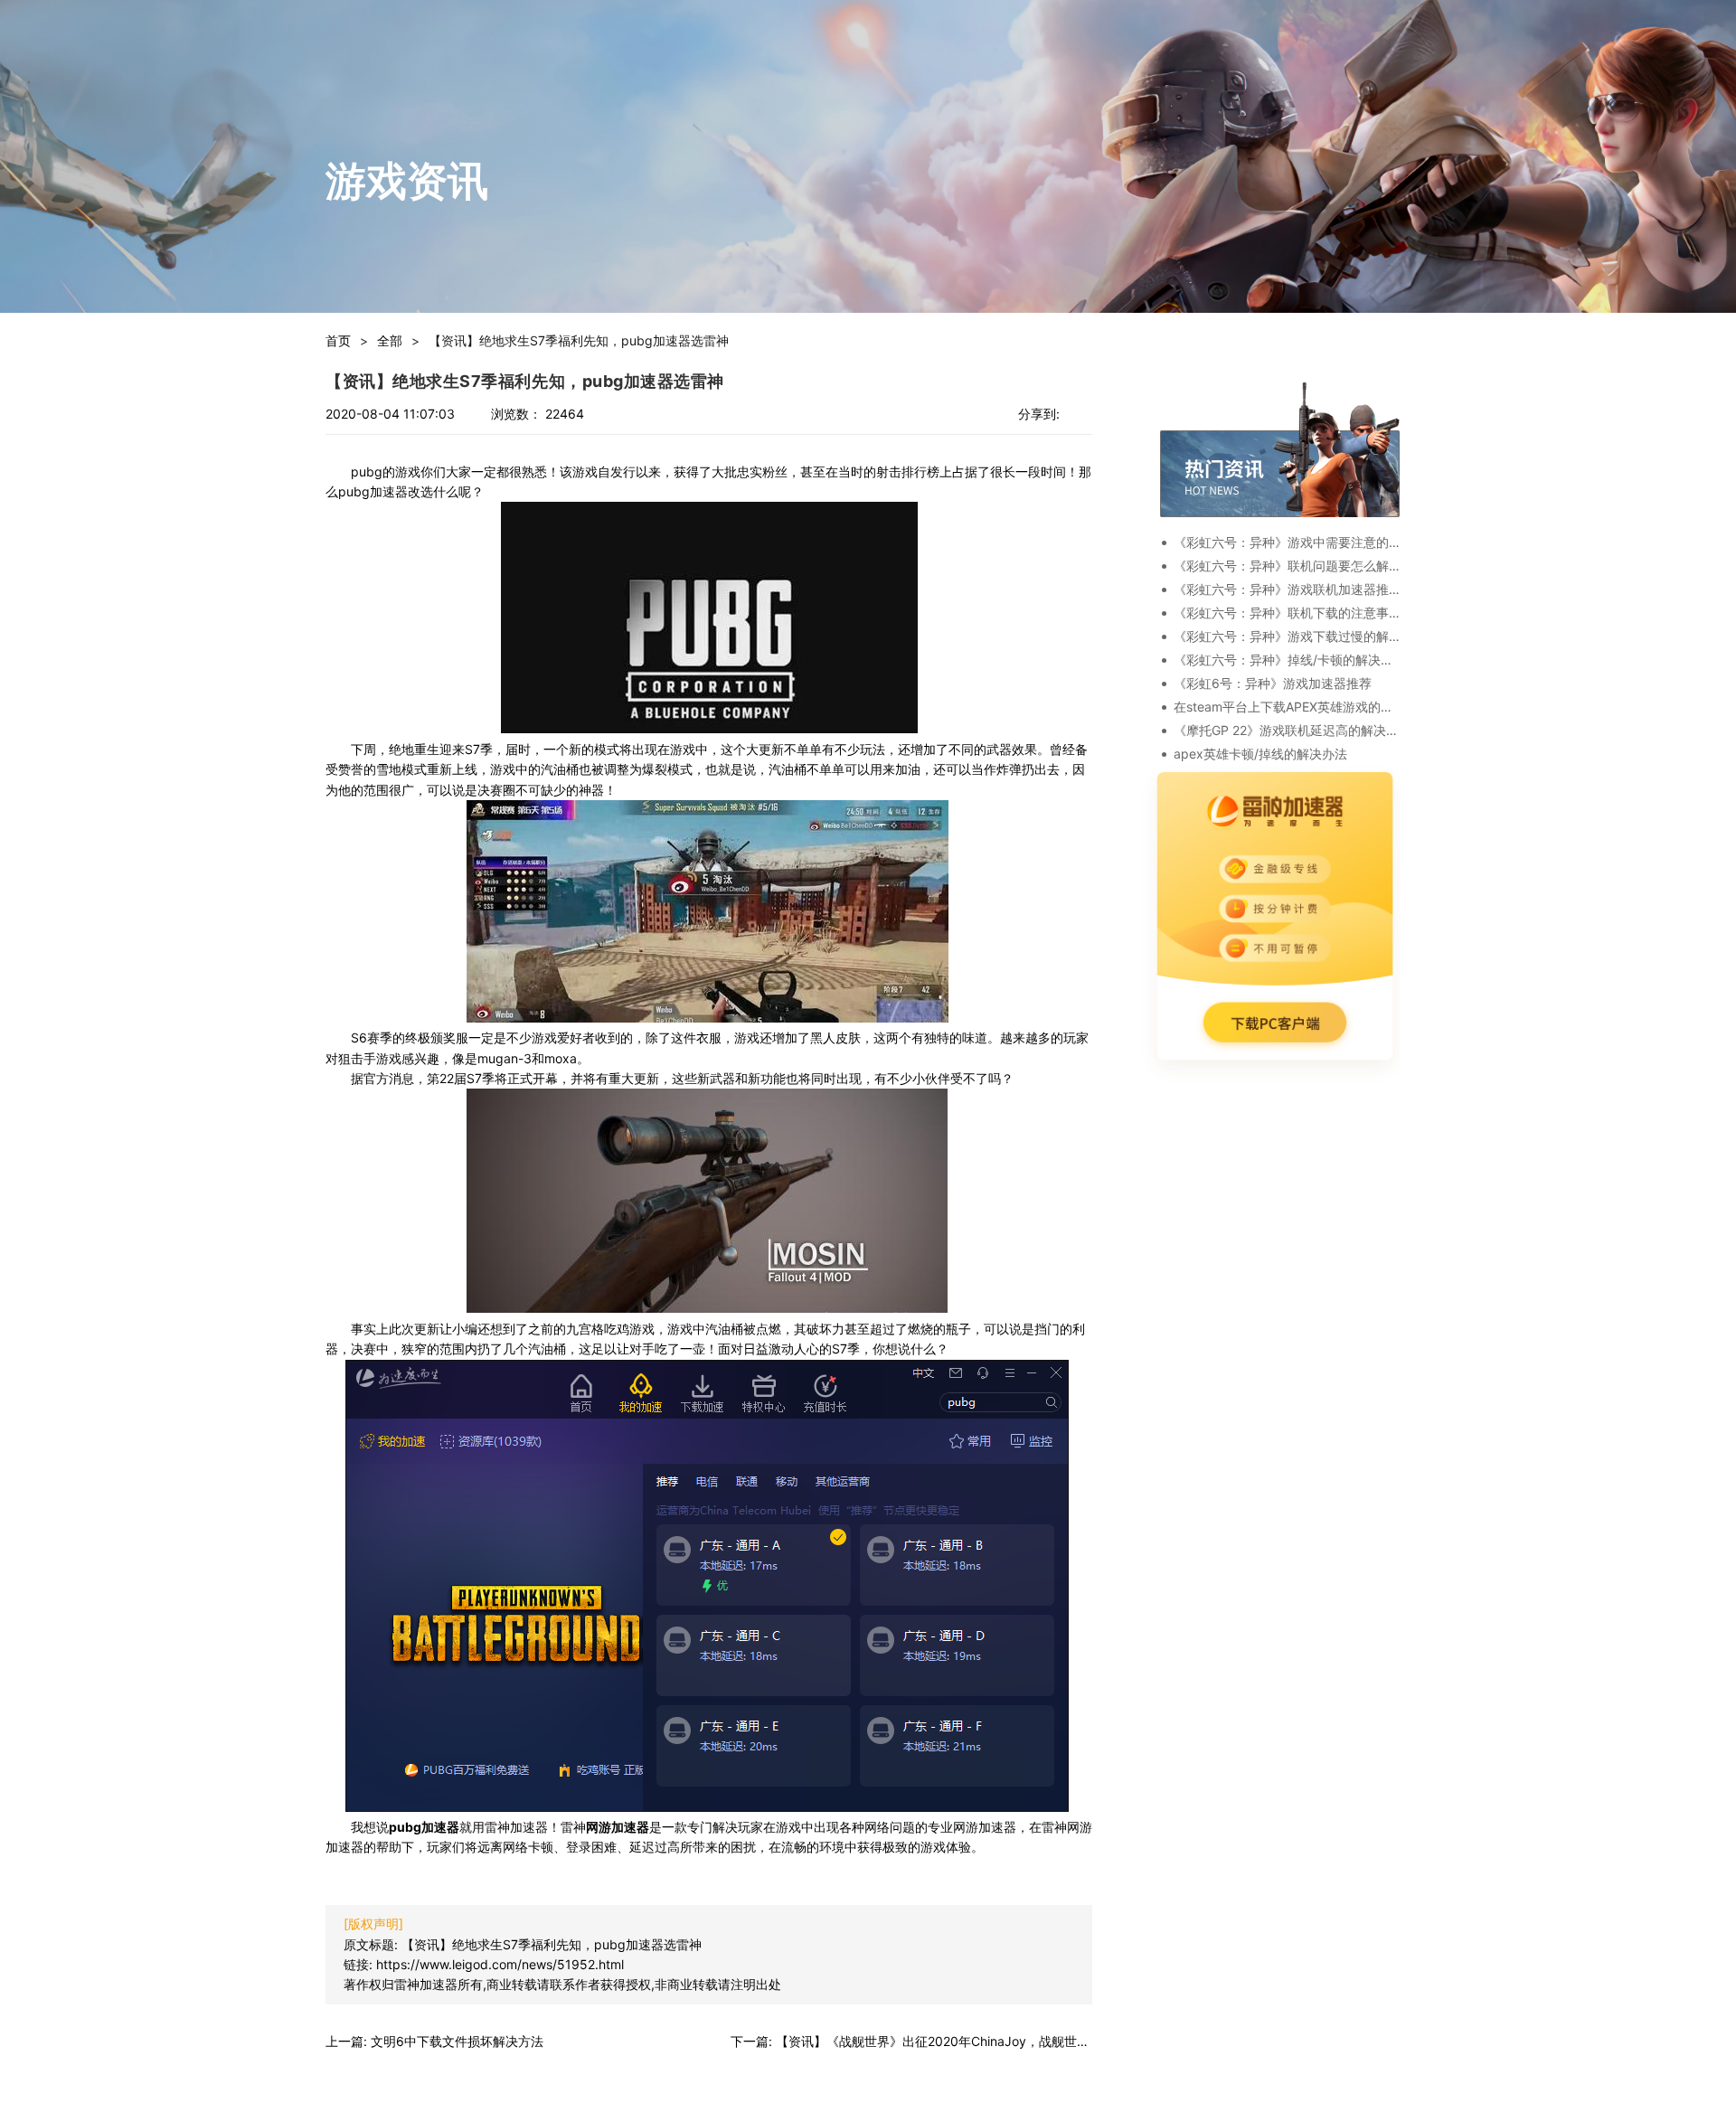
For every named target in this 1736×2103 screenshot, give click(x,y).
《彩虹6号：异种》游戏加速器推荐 (1273, 683)
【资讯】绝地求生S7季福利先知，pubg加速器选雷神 (552, 1944)
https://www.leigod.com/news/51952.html (500, 1964)
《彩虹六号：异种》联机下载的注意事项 (1287, 613)
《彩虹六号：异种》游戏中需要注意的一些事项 (1287, 542)
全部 (390, 340)
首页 (338, 340)
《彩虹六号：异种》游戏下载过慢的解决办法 (1287, 636)
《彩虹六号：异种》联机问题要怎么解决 (1287, 566)
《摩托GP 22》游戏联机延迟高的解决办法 (1287, 730)
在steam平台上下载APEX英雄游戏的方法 (1287, 707)
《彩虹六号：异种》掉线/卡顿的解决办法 (1287, 660)
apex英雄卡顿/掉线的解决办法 (1260, 754)
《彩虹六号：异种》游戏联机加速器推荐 (1287, 589)
